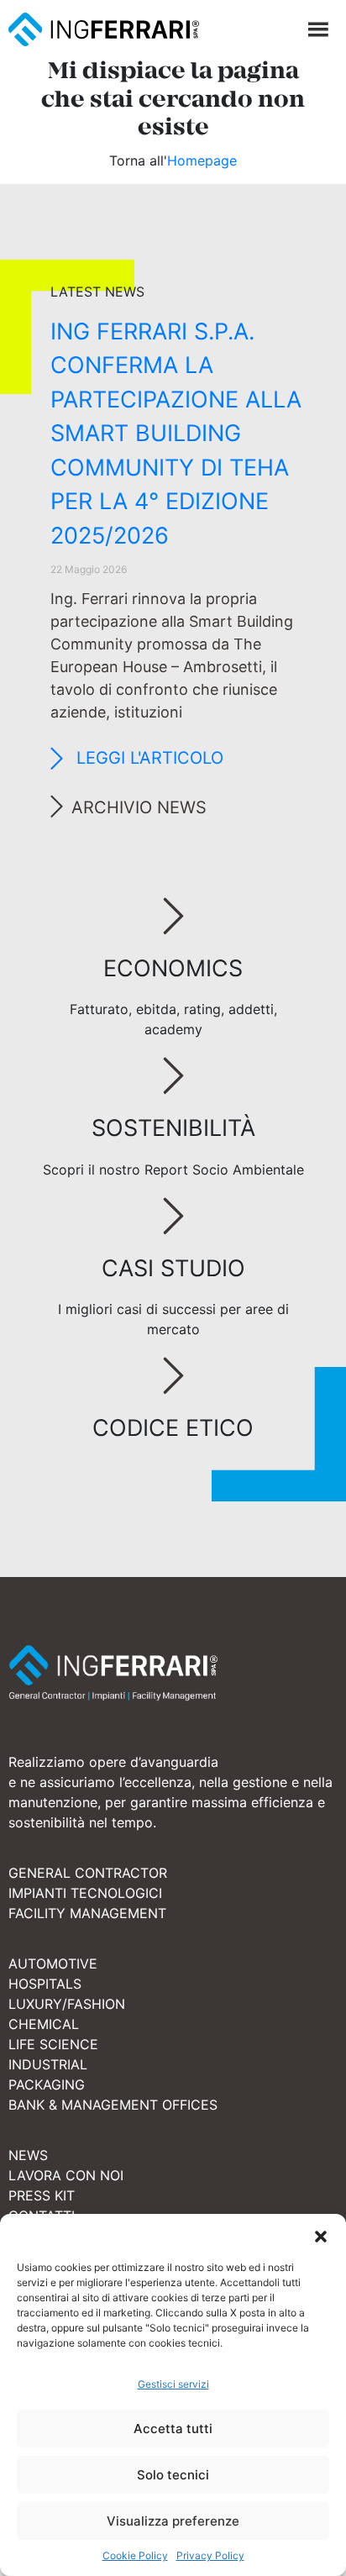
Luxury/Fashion (67, 2004)
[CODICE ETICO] (173, 1377)
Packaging (47, 2084)
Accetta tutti (173, 2429)
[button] (321, 2235)
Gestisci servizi (173, 2384)
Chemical (44, 2024)
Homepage (202, 160)
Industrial (48, 2064)
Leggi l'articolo (147, 758)
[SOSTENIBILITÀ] (173, 1077)
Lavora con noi (66, 2175)
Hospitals (45, 1984)
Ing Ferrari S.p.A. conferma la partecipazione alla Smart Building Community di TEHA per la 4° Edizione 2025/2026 (176, 434)
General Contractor (88, 1873)
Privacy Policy (210, 2555)
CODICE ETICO (173, 1428)
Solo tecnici (173, 2475)
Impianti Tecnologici (85, 1893)
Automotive (53, 1964)
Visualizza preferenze (173, 2521)
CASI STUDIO (173, 1268)
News (28, 2155)
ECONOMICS (173, 968)
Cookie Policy (135, 2555)
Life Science (53, 2044)
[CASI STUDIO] (173, 1217)
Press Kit (42, 2195)
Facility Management (87, 1913)
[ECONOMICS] (173, 917)
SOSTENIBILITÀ (173, 1128)
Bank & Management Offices (113, 2105)
